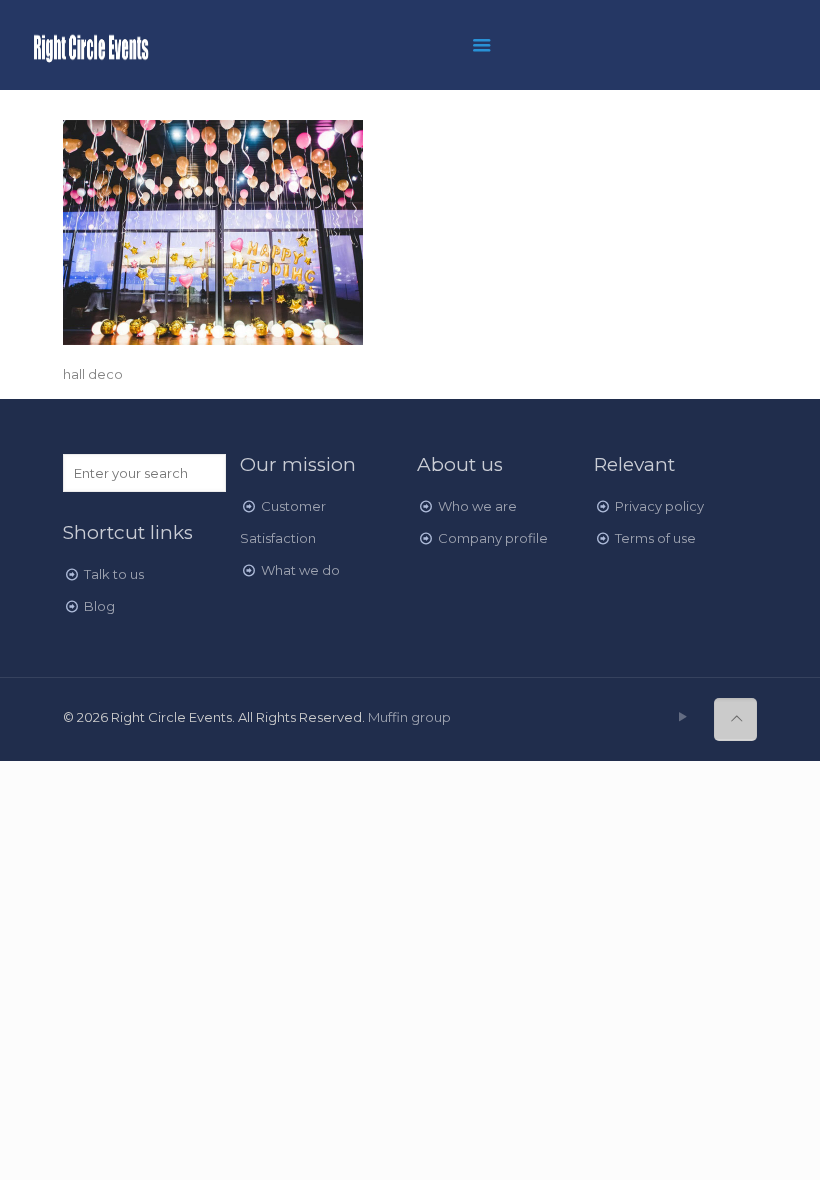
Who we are (477, 506)
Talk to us (114, 574)
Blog (99, 606)
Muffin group (409, 717)
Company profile (493, 538)
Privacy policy (659, 506)
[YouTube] (683, 716)
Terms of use (655, 538)
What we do (300, 570)
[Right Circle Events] (90, 45)
